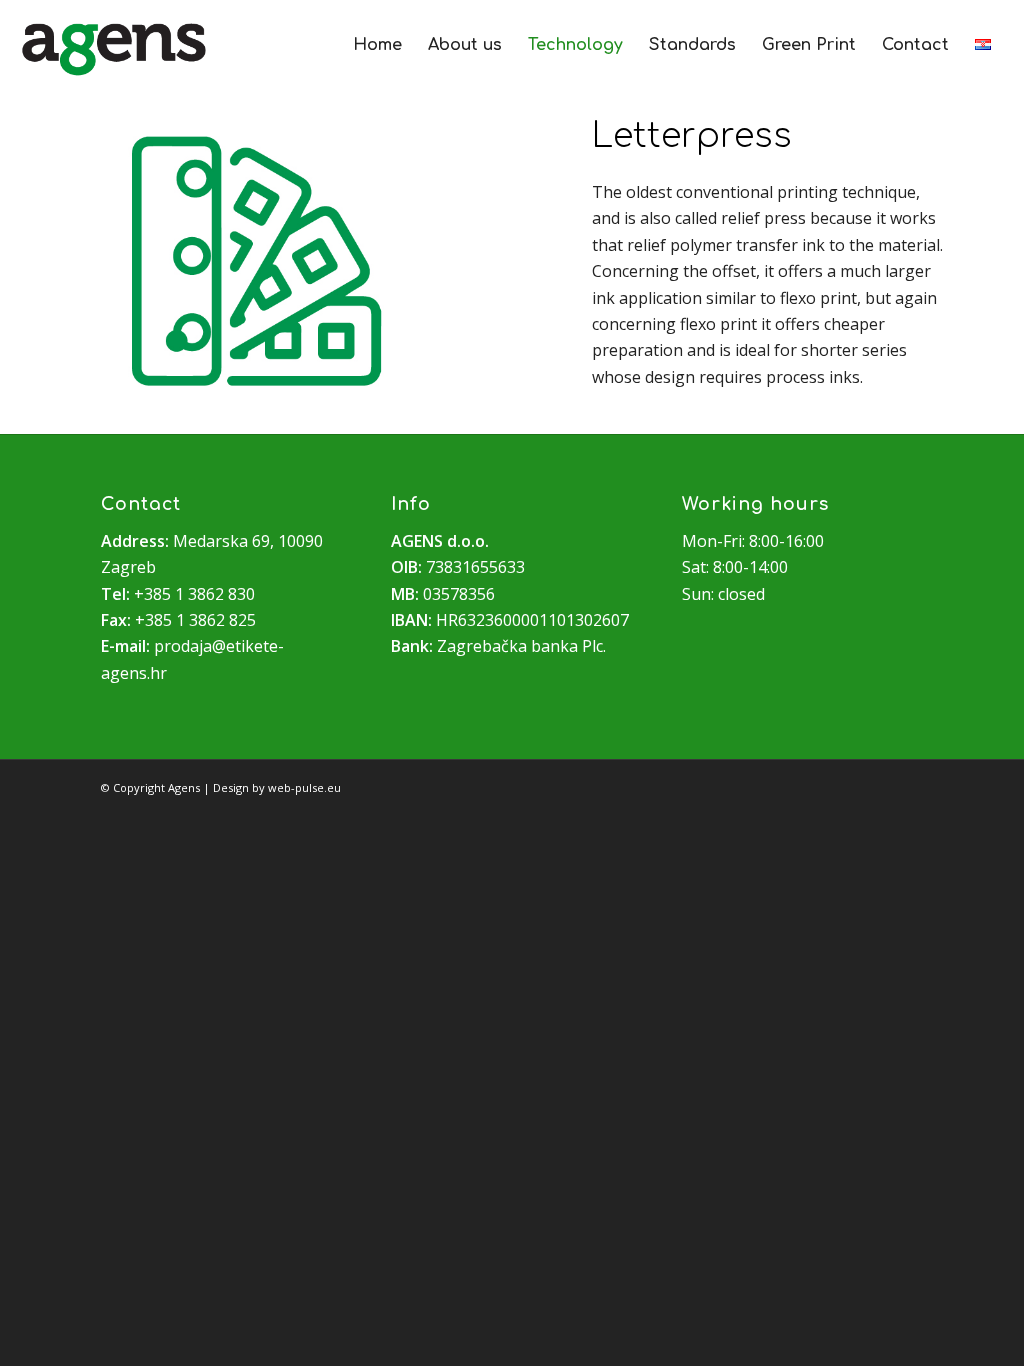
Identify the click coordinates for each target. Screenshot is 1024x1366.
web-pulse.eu (304, 787)
